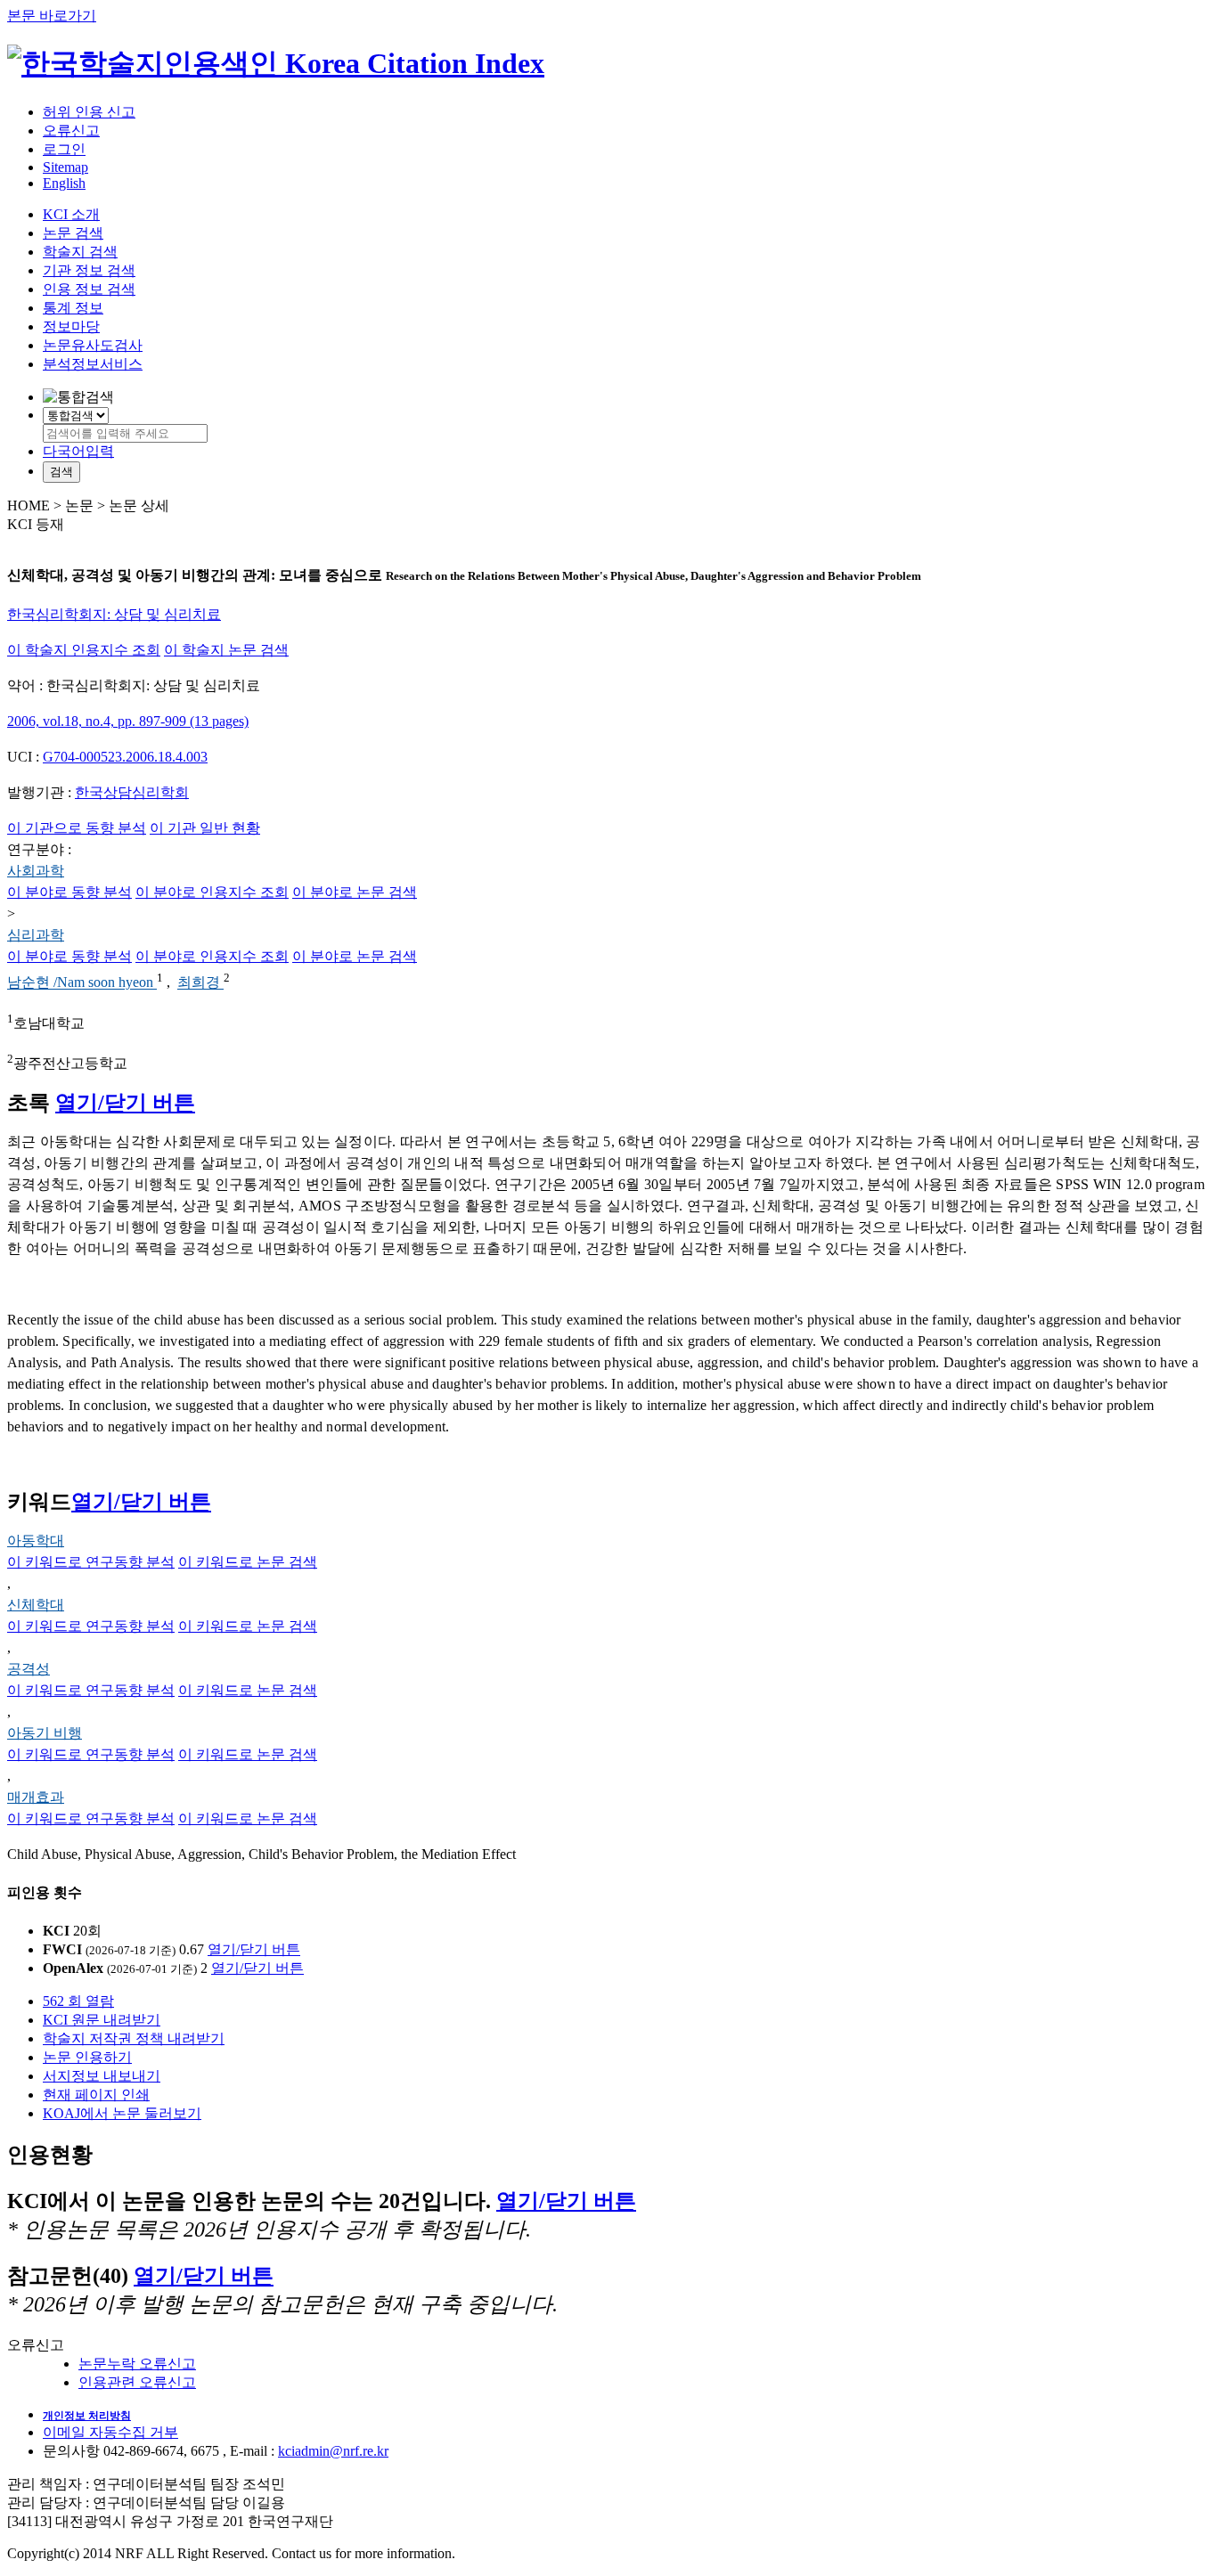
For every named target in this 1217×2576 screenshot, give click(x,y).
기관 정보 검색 (89, 270)
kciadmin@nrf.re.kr (333, 2451)
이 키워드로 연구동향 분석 (91, 1562)
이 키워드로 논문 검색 (248, 1562)
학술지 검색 (80, 252)
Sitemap (65, 167)
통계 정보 (73, 308)
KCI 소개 (71, 214)
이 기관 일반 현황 (205, 828)
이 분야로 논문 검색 (355, 892)
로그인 (64, 149)
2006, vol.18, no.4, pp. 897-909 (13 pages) (128, 721)
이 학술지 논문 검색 (226, 650)
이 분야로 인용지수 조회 (212, 892)
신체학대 (36, 1605)
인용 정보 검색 (89, 289)
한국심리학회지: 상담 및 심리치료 (114, 614)
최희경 (200, 983)
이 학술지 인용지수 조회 (84, 650)
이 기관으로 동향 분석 (77, 828)
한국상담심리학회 (132, 792)
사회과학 (36, 871)
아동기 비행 (45, 1733)
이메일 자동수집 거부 (110, 2432)
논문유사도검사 (93, 345)
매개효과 (36, 1797)
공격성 (29, 1669)
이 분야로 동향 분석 (69, 892)
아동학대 (36, 1541)
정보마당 (71, 326)
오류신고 (71, 130)
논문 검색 (73, 233)
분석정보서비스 (93, 364)
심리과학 (36, 935)
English (64, 183)
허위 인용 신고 (89, 112)
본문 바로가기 (52, 16)
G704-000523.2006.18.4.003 (125, 757)
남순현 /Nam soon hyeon (82, 983)
